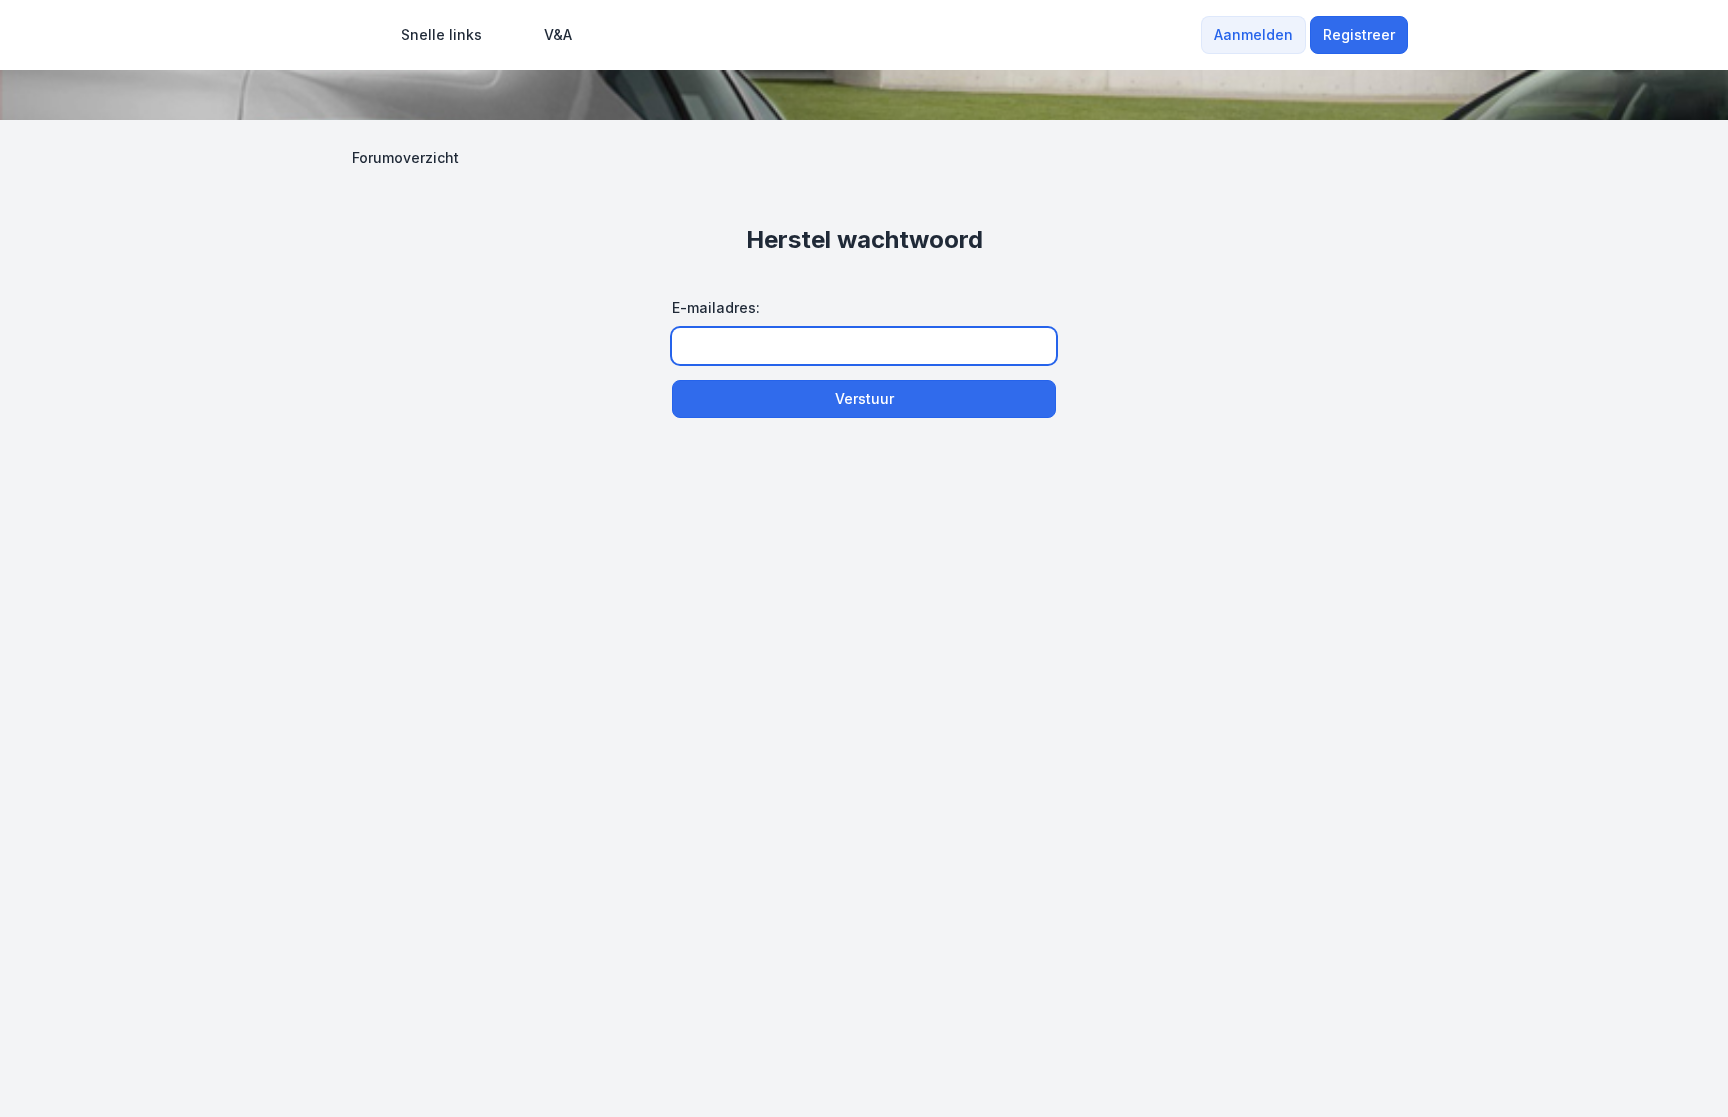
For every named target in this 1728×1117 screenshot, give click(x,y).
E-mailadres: (716, 307)
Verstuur (864, 398)
